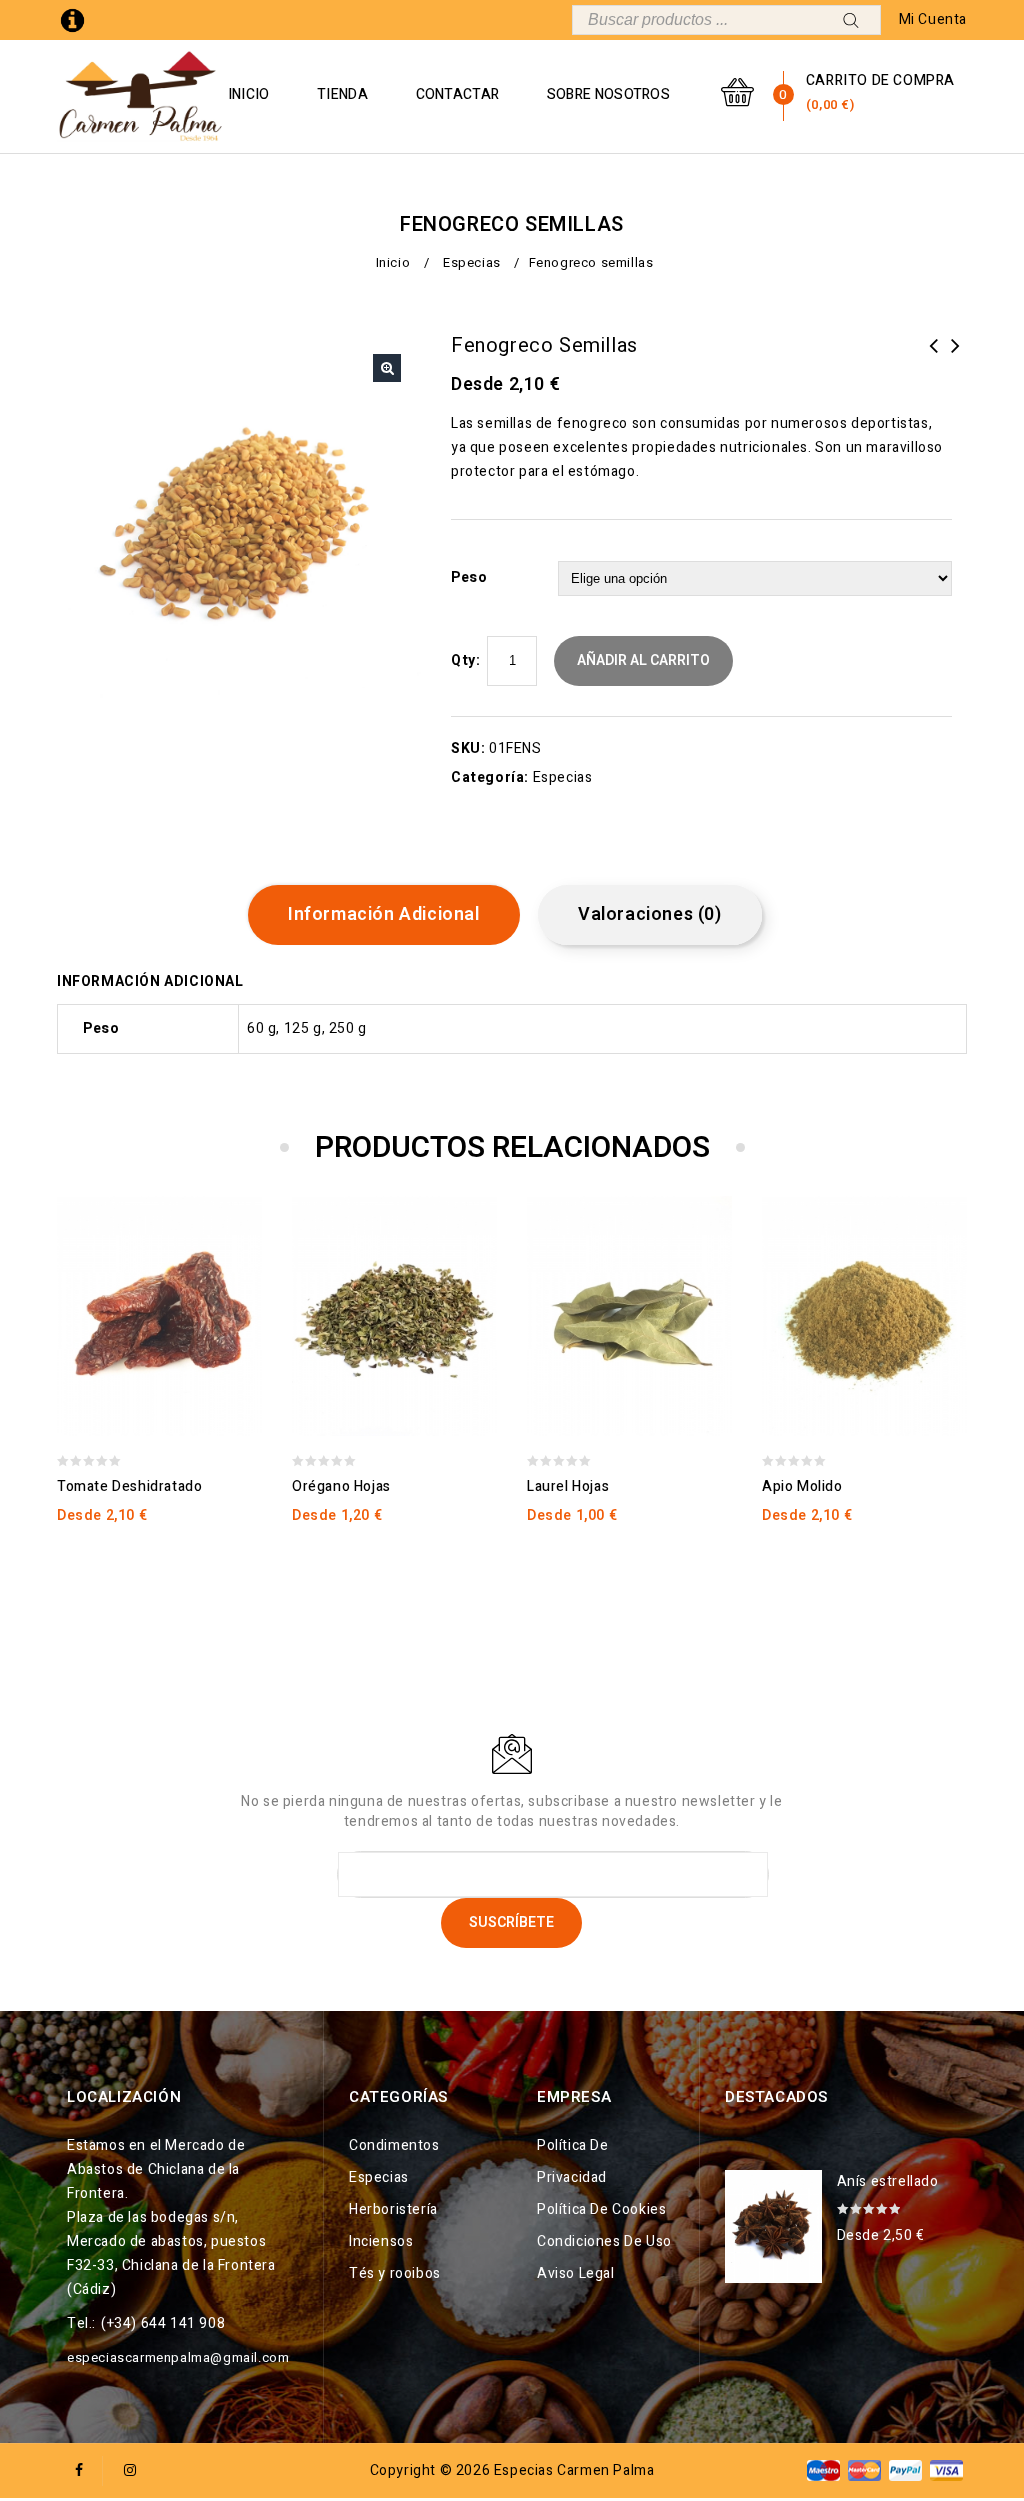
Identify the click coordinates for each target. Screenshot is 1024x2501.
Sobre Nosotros (608, 94)
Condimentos (394, 2145)
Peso (469, 577)
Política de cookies (601, 2209)
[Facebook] (79, 2471)
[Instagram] (130, 2471)
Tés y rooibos (395, 2273)
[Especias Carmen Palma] (141, 96)
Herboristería (393, 2209)
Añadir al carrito (643, 660)
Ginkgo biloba (934, 358)
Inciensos (381, 2241)
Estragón (956, 358)
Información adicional (384, 914)
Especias (472, 262)
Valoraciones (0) (650, 914)
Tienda (342, 94)
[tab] (391, 915)
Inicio (249, 94)
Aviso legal (576, 2273)
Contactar (458, 94)
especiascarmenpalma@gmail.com (178, 2357)
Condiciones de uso (604, 2241)
